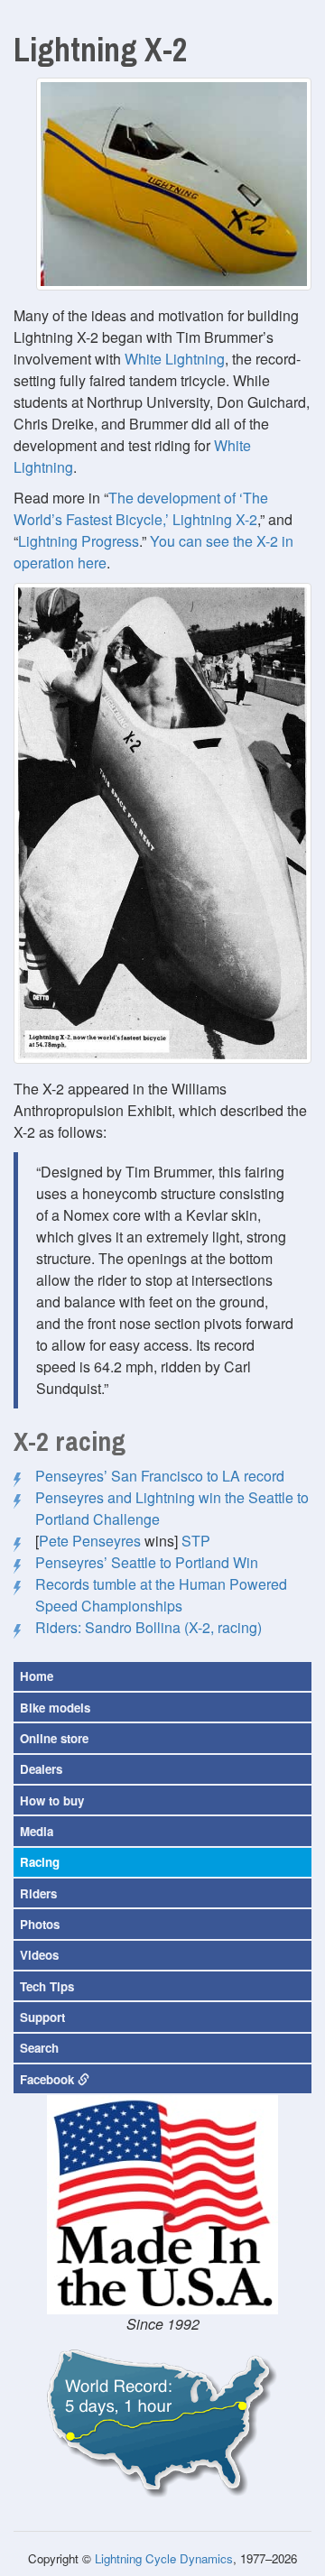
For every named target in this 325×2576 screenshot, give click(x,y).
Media (37, 1831)
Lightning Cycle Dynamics (164, 2558)
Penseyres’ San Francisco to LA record (160, 1476)
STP (196, 1541)
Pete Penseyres (90, 1541)
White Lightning (175, 359)
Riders (38, 1893)
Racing (40, 1862)
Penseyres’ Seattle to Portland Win (147, 1562)
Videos (39, 1955)
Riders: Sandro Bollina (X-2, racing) (149, 1627)
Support (42, 2017)
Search (39, 2048)
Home (37, 1676)
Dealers (41, 1769)
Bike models (55, 1708)
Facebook (49, 2079)
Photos (40, 1924)
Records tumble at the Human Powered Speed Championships (161, 1595)
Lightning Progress (79, 541)
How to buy (52, 1800)
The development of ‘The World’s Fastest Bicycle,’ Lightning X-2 (141, 508)
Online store (54, 1738)
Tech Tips (47, 1986)
